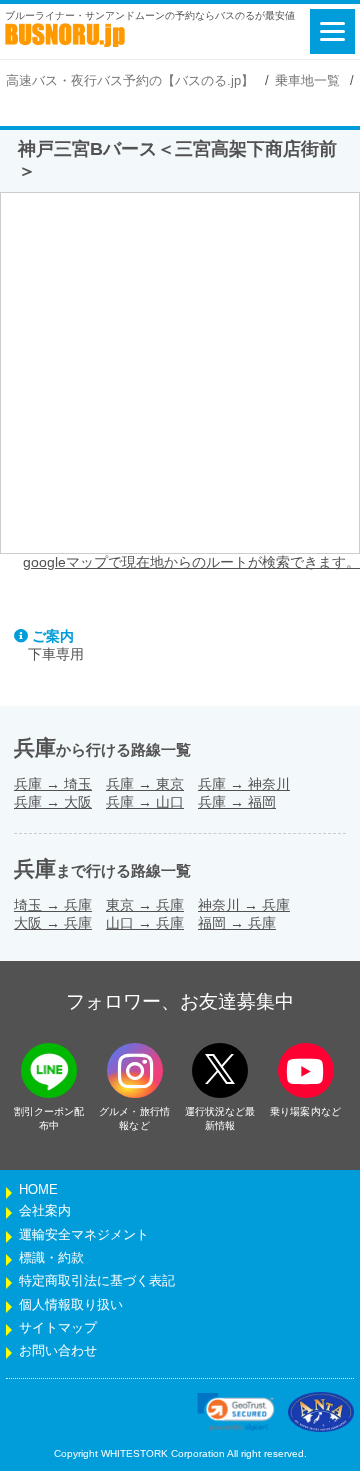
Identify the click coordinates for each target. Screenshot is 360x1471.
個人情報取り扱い (71, 1305)
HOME (38, 1190)
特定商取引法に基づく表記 (97, 1281)
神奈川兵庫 (244, 905)
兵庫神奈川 (244, 784)
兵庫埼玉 (53, 784)
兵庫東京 (145, 784)
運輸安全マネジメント (84, 1235)
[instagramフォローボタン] (135, 1070)
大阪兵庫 (53, 923)
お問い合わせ (58, 1351)
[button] (236, 1412)
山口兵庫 (145, 923)
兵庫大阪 (53, 802)
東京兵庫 (145, 905)
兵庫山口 (145, 802)
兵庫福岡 (237, 802)
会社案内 (45, 1211)
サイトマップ (58, 1328)
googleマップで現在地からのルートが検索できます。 (191, 562)
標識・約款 (51, 1258)
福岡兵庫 (237, 923)
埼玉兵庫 (53, 905)
